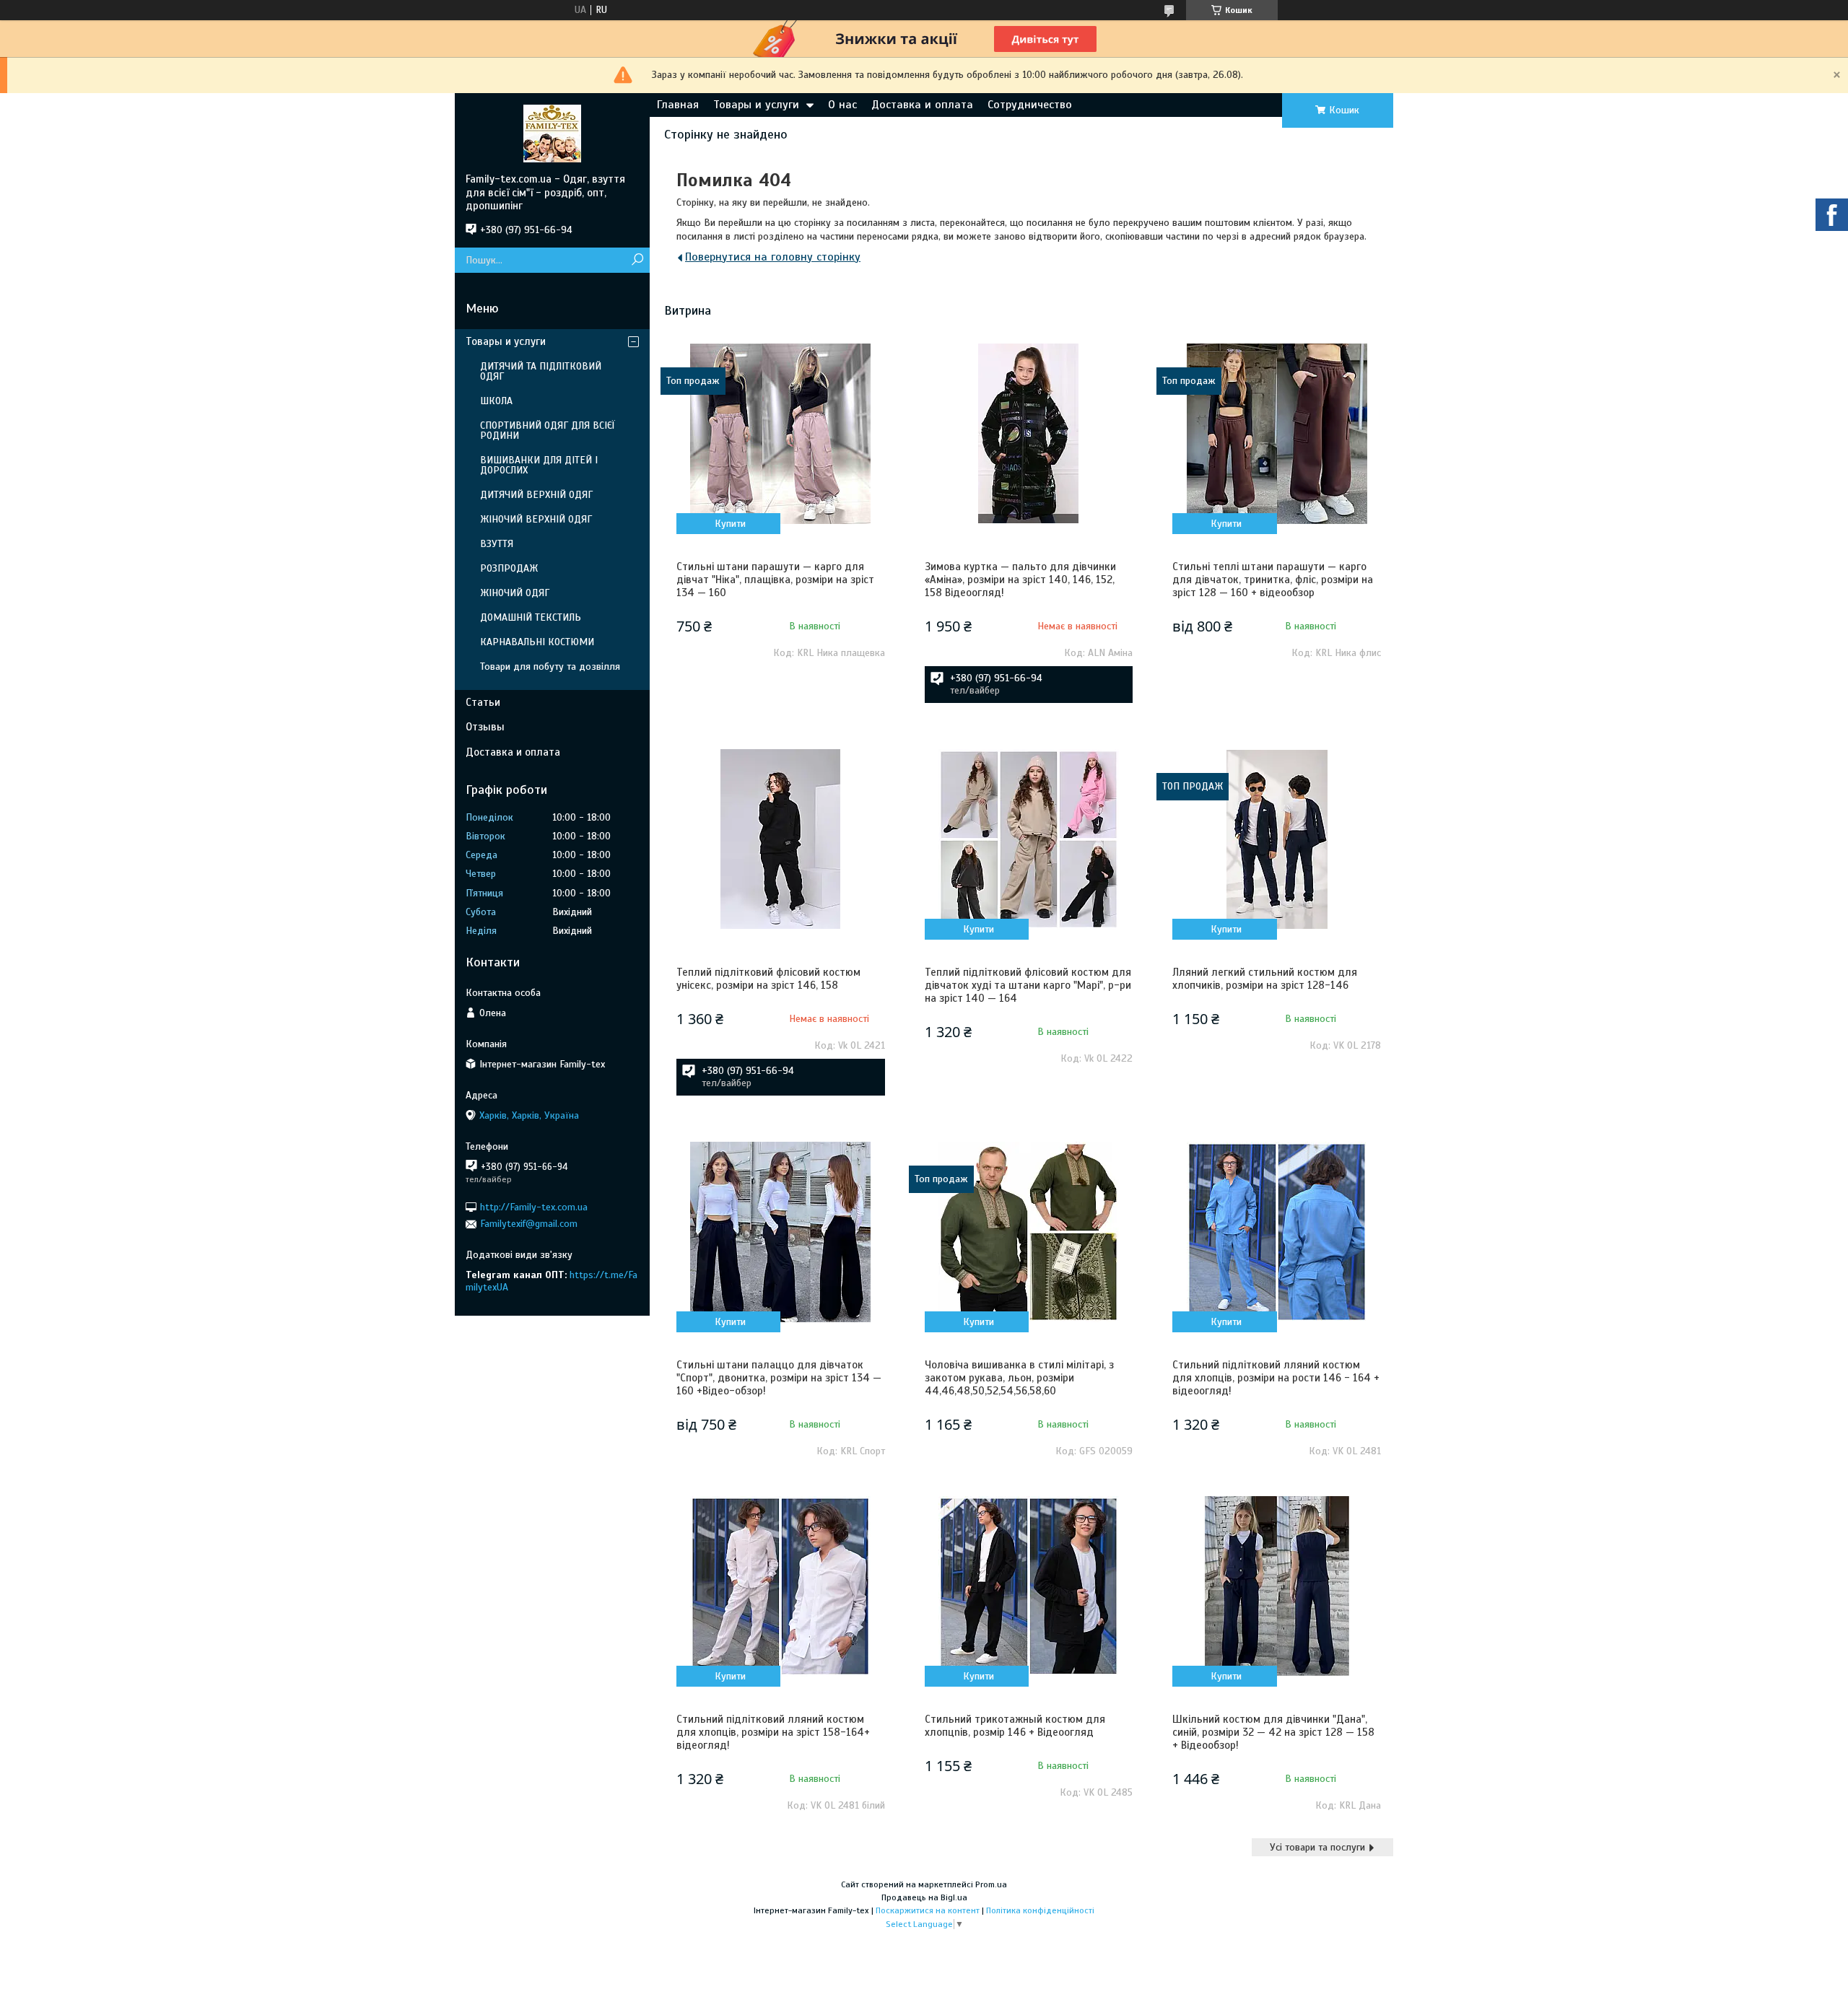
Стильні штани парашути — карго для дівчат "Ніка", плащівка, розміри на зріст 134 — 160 (775, 580)
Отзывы (485, 727)
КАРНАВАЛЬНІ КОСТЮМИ (537, 642)
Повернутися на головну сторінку (773, 257)
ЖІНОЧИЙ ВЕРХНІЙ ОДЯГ (536, 519)
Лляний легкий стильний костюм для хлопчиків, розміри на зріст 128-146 (1265, 979)
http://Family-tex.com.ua (534, 1207)
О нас (842, 105)
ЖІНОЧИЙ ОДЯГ (515, 593)
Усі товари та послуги (1317, 1847)
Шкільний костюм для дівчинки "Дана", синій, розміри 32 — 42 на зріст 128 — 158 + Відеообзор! (1273, 1732)
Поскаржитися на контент (928, 1910)
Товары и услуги (756, 105)
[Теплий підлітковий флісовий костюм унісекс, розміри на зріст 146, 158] (780, 839)
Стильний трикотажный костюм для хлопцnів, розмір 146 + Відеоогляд (1015, 1726)
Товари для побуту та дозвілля (550, 667)
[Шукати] (637, 260)
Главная (678, 105)
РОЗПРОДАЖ (509, 568)
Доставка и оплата (922, 105)
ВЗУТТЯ (497, 544)
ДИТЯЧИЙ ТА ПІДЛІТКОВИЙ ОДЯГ (541, 371)
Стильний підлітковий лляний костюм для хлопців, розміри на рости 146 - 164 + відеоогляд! (1276, 1378)
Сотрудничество (1030, 105)
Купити (730, 524)
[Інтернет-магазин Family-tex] (552, 133)
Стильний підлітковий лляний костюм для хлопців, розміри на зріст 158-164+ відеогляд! (773, 1732)
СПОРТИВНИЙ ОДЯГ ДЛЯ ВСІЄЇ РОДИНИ (548, 431)
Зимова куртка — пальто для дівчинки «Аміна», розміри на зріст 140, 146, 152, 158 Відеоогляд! (1020, 580)
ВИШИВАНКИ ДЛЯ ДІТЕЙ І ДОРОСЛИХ (539, 465)
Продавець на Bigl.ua (924, 1897)
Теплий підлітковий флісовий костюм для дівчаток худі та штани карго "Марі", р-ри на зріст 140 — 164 (1028, 985)
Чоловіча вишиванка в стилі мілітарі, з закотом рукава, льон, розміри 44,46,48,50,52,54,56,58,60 (1019, 1378)
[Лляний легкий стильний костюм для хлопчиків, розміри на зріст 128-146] (1276, 839)
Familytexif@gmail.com (529, 1224)
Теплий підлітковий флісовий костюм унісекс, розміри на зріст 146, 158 (768, 979)
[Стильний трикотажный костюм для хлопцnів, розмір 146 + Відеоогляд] (1029, 1586)
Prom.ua (991, 1884)
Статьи (483, 702)
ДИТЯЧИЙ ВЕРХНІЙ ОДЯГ (536, 495)
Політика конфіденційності (1040, 1910)
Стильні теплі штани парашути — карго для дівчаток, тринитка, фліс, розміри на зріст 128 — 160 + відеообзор (1273, 580)
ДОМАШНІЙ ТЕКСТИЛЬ (531, 617)
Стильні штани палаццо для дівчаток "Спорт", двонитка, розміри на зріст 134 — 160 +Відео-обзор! (779, 1378)
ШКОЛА (496, 401)
